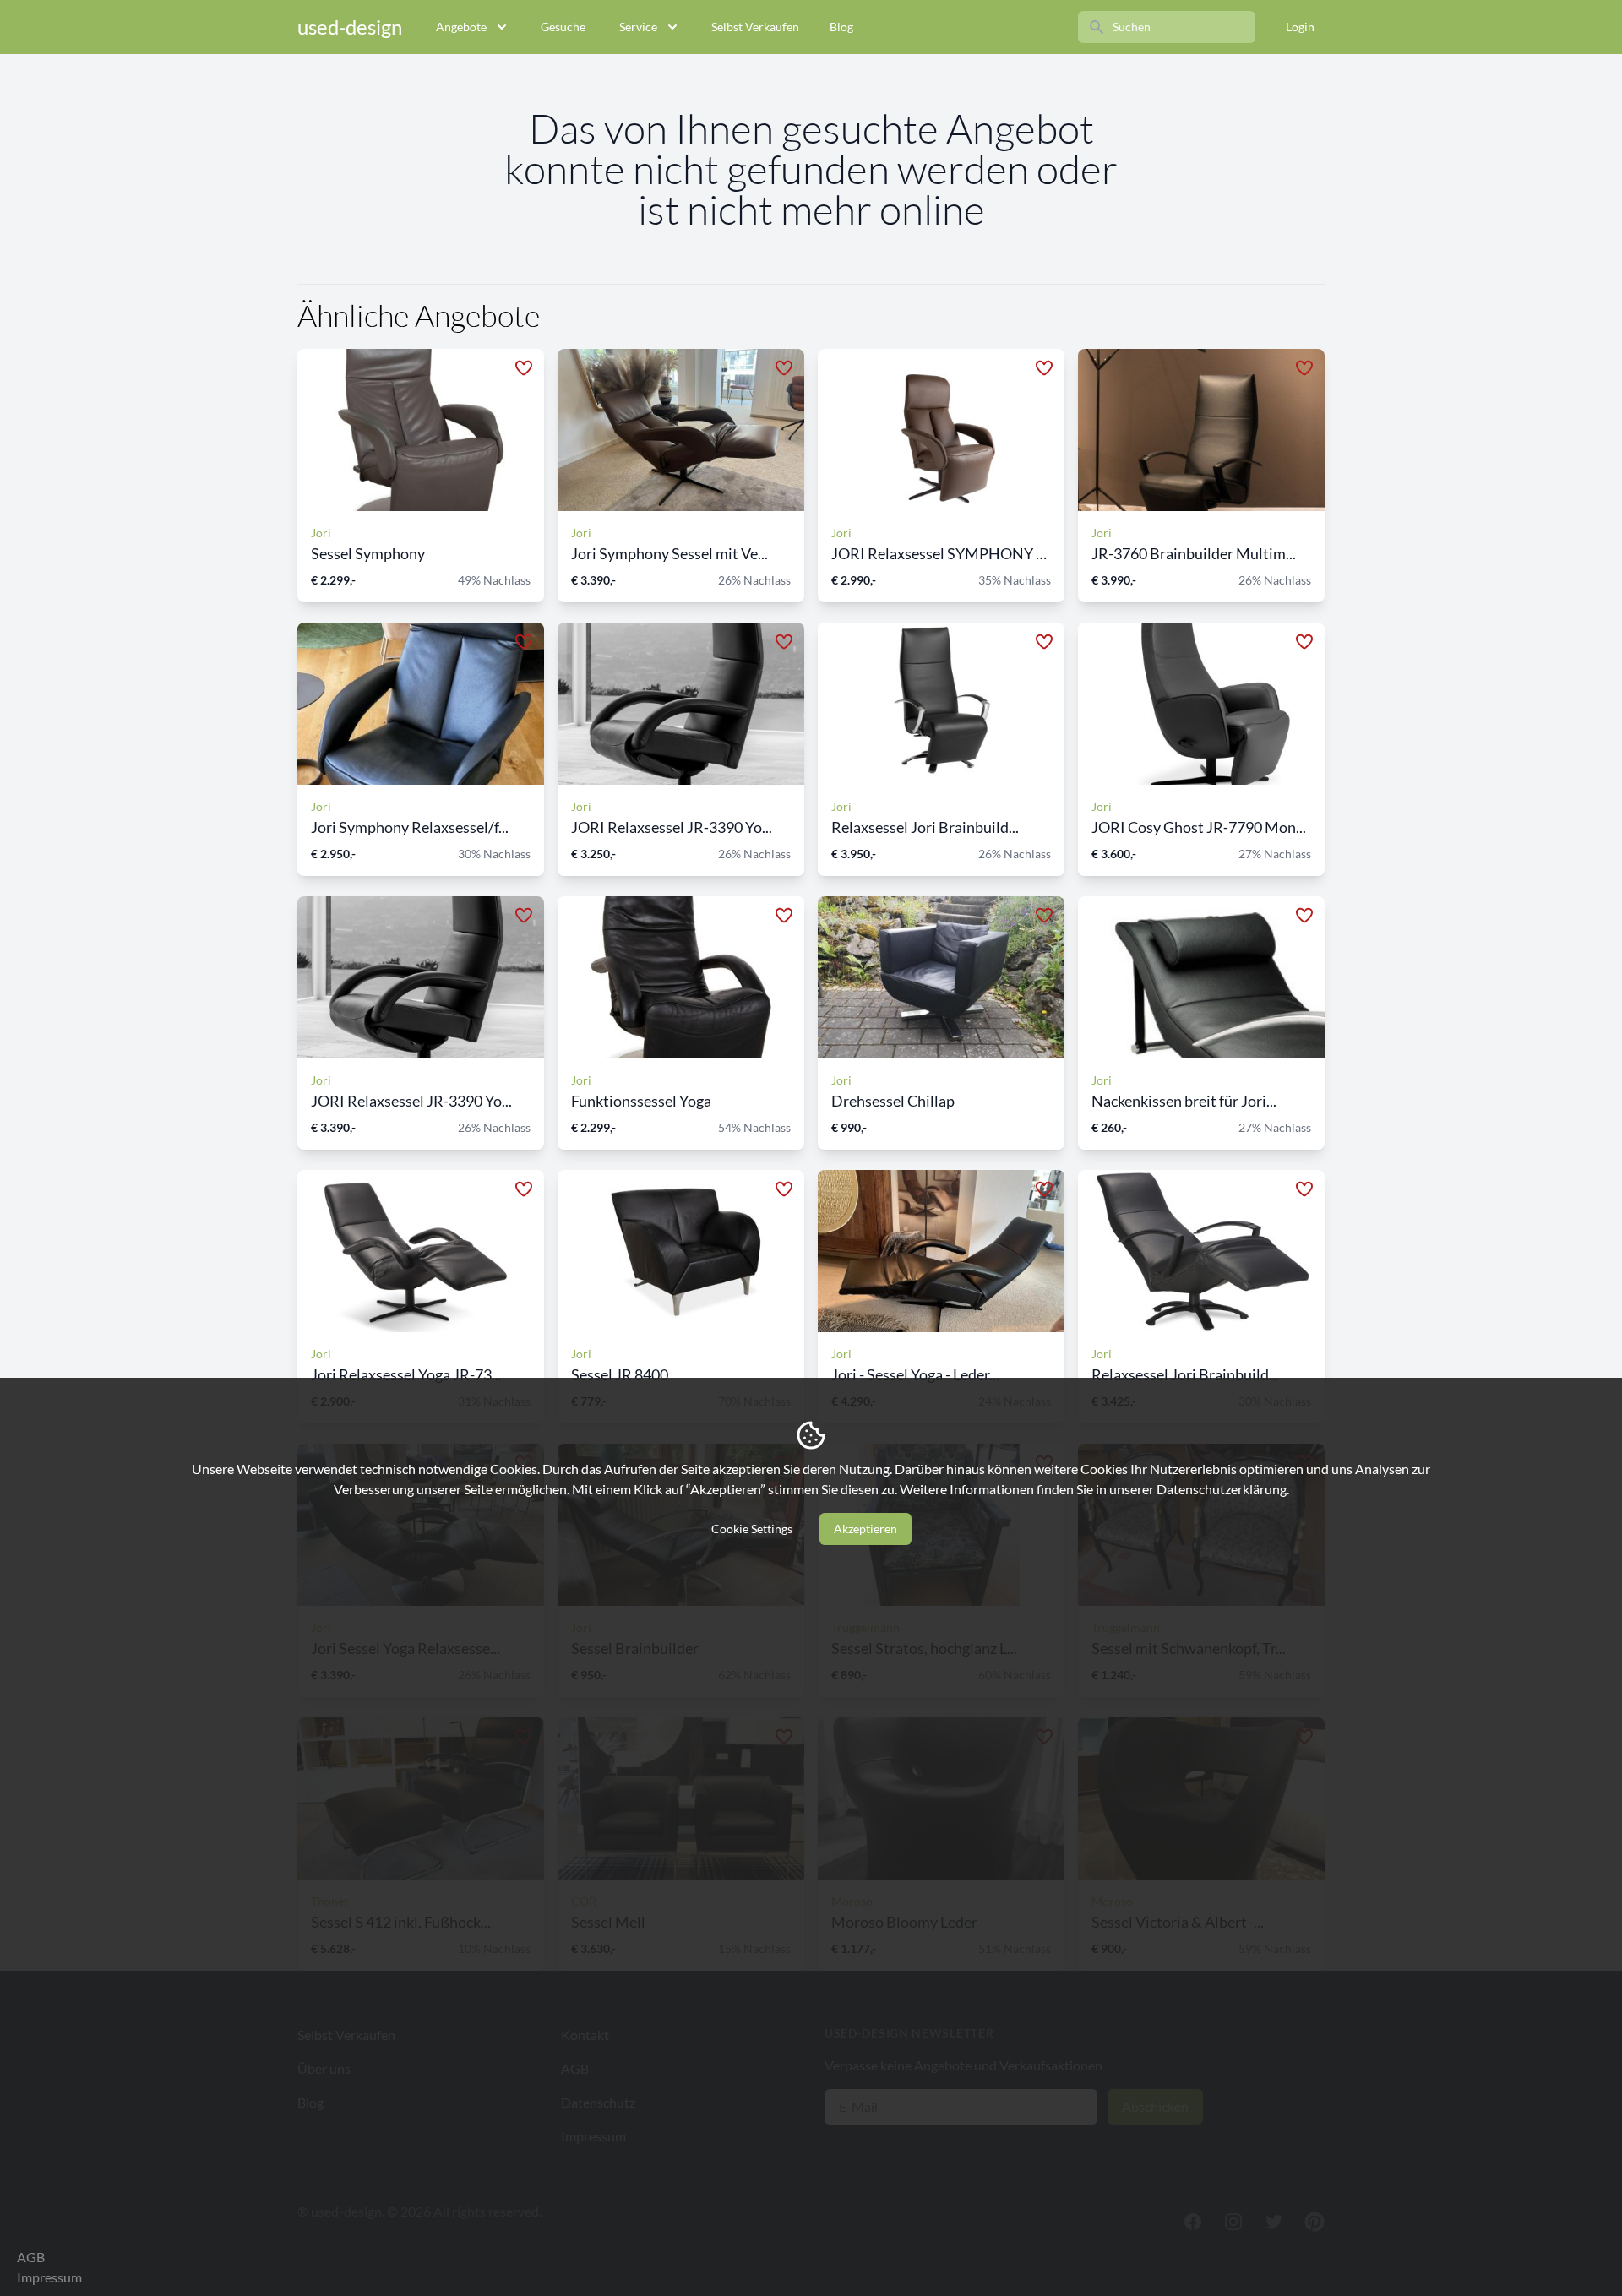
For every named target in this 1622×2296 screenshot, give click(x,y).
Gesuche (563, 27)
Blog (841, 27)
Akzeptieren (865, 1529)
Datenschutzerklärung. (1223, 1489)
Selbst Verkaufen (755, 27)
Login (1300, 27)
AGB (31, 2257)
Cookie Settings (752, 1529)
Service (638, 27)
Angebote (461, 27)
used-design (350, 27)
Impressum (49, 2277)
